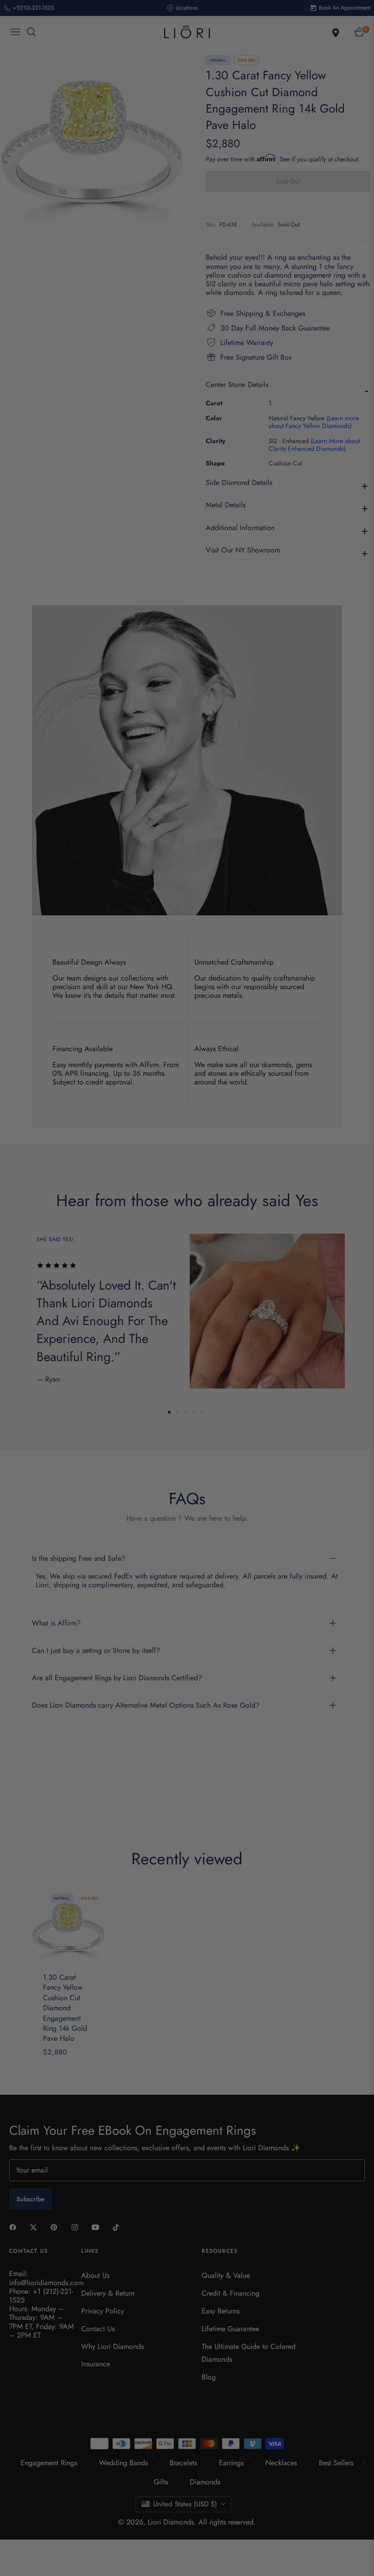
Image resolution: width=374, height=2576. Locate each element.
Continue (276, 1359)
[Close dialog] (353, 1188)
